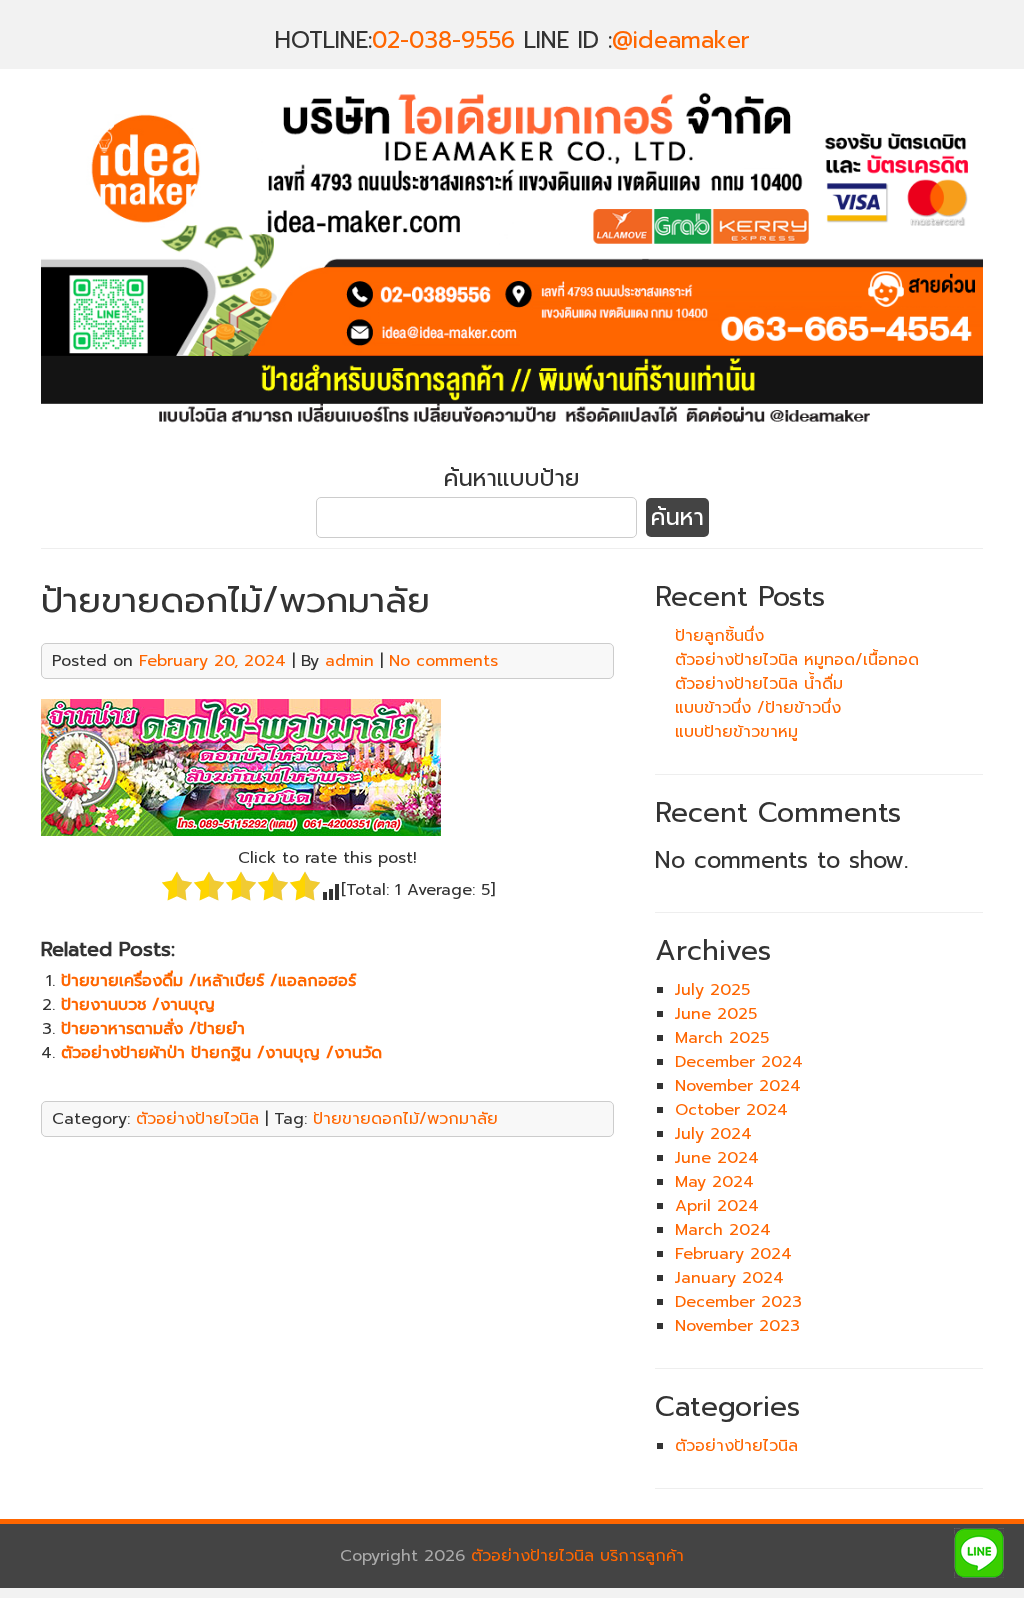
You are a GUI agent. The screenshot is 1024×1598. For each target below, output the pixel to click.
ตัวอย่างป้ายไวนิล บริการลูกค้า (577, 1556)
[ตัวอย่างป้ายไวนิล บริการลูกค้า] (512, 437)
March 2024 (723, 1230)
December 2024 (739, 1062)
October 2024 (731, 1110)
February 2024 (733, 1254)
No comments (443, 661)
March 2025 (722, 1038)
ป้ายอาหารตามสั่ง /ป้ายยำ (153, 1029)
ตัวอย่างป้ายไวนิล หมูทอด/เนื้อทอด (797, 660)
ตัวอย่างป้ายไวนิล (197, 1119)
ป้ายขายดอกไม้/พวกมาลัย (405, 1119)
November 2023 (737, 1326)
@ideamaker (681, 40)
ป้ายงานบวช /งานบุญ (138, 1005)
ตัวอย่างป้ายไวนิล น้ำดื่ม (759, 684)
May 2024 (714, 1182)
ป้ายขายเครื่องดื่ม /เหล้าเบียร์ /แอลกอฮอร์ (208, 981)
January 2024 (729, 1278)
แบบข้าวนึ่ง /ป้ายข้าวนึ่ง (758, 708)
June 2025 (716, 1014)
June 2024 (717, 1158)
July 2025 (712, 990)
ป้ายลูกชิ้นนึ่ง (719, 636)
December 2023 (738, 1302)
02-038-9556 (443, 40)
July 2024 (713, 1134)
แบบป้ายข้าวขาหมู (736, 732)
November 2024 (738, 1086)
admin (349, 661)
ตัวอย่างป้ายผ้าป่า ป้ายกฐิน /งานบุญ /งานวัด (221, 1053)
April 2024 (717, 1206)
